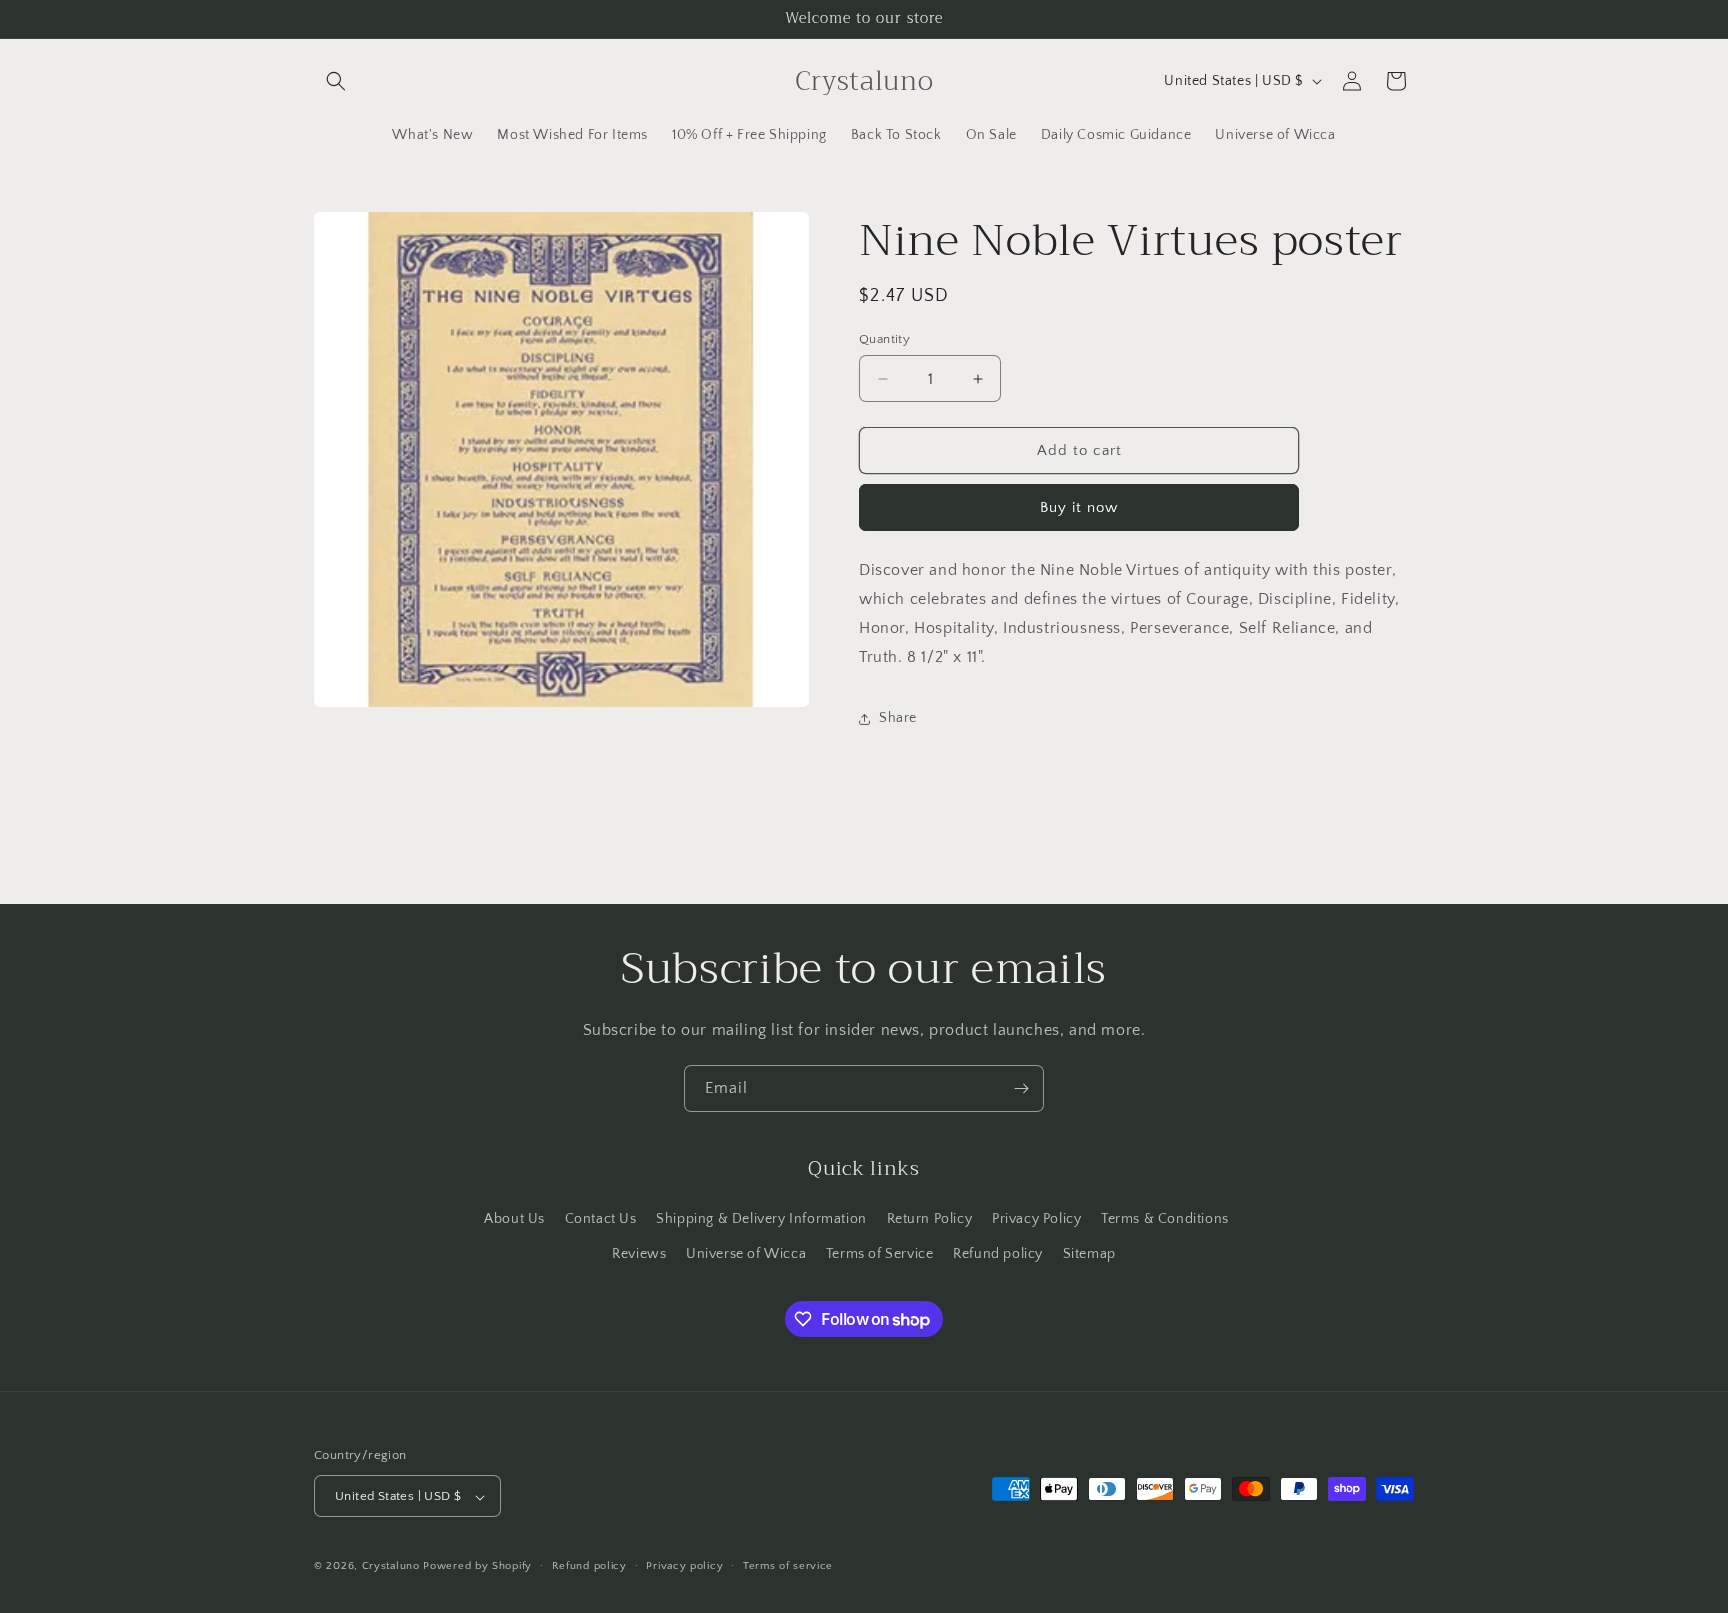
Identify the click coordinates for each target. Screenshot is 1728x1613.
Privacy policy (684, 1566)
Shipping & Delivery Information (761, 1218)
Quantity (884, 339)
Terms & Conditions (1165, 1218)
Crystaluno (391, 1567)
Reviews (639, 1253)
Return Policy (930, 1218)
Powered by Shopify (477, 1567)
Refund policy (998, 1253)
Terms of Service (880, 1253)
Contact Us (601, 1218)
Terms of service (788, 1566)
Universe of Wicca (746, 1253)
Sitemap (1089, 1253)
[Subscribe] (1021, 1088)
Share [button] (898, 718)
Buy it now (1079, 507)
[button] (336, 81)
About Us (514, 1218)
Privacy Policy (1036, 1218)
